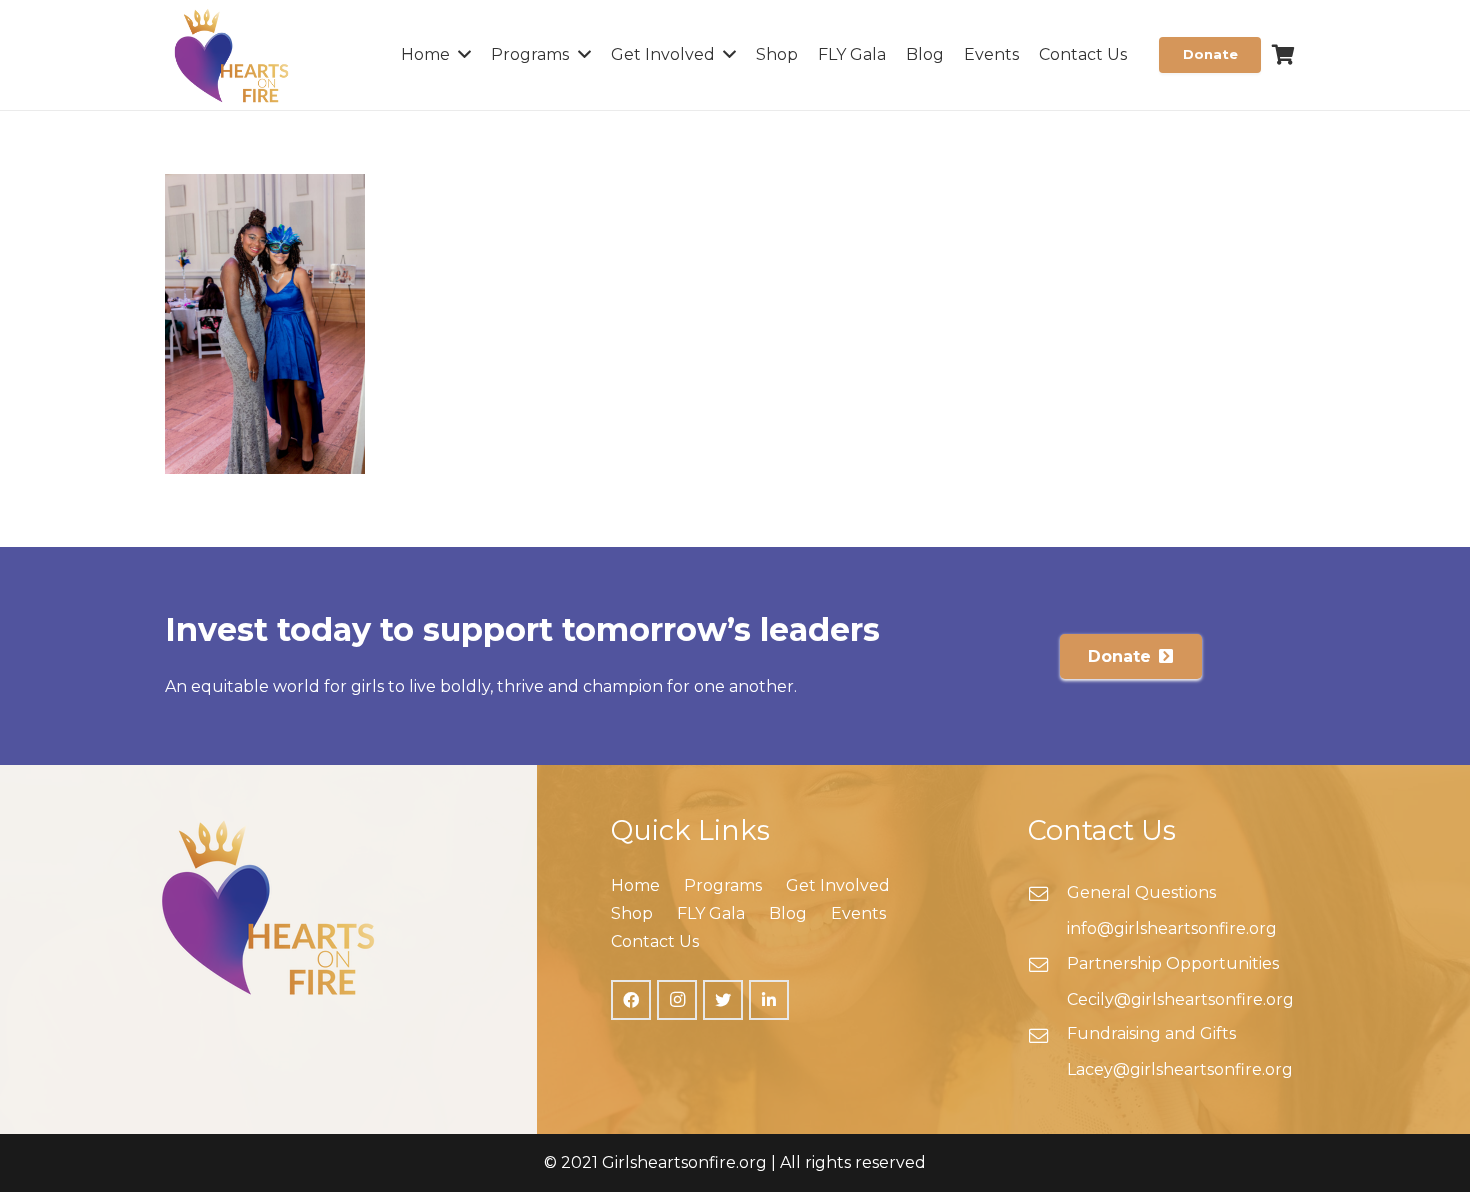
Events (858, 913)
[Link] (232, 55)
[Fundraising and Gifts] (1048, 1038)
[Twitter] (723, 1000)
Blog (788, 913)
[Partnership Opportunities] (1048, 967)
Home (635, 885)
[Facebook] (631, 1000)
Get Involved (838, 885)
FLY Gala (711, 913)
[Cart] (1283, 55)
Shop (632, 913)
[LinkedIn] (769, 1000)
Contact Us (655, 941)
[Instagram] (677, 1000)
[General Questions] (1048, 896)
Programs (723, 885)
